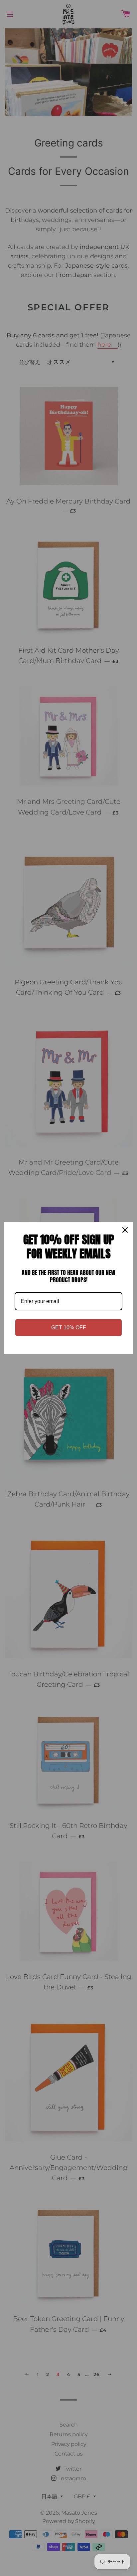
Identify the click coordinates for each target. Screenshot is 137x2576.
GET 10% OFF (69, 1328)
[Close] (125, 1230)
